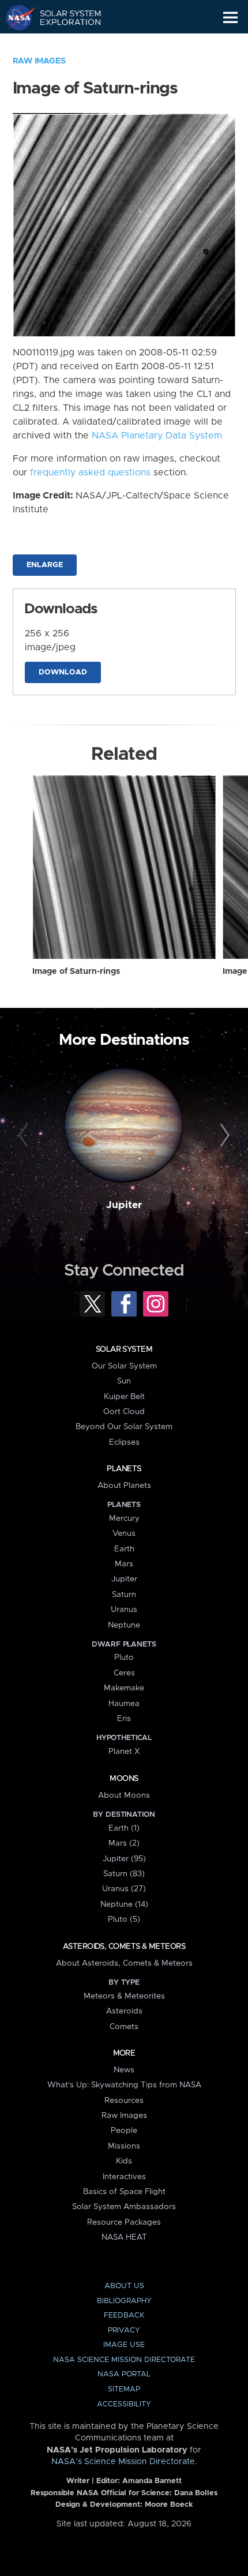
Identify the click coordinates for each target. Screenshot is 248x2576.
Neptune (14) (124, 1904)
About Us (124, 2286)
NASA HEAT (124, 2237)
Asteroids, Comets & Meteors (124, 1947)
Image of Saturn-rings (76, 972)
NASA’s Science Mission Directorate (123, 2462)
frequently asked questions (90, 473)
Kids (124, 2161)
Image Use (124, 2345)
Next (223, 1136)
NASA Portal (124, 2374)
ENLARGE (45, 565)
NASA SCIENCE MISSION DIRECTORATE (124, 2360)
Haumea (124, 1704)
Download (63, 672)
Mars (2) (124, 1843)
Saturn (124, 1595)
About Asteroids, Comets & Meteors (124, 1963)
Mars (124, 1564)
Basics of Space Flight (124, 2192)
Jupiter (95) (124, 1859)
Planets (124, 1469)
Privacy (124, 2331)
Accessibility (124, 2404)
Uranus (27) (124, 1889)
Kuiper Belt (124, 1397)
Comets (124, 2027)
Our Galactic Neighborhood (64, 44)
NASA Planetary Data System (157, 436)
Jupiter (124, 1205)
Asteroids (124, 2011)
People (124, 2131)
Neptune (124, 1625)
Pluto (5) (124, 1919)
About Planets (124, 1486)
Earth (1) (124, 1828)
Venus (124, 1533)
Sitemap (124, 2389)
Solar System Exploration (64, 17)
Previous (25, 1136)
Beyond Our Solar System (124, 1427)
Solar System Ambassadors (124, 2207)
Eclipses (124, 1442)
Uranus (124, 1610)
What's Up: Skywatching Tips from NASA (124, 2085)
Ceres (124, 1673)
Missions (124, 2146)
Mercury (124, 1518)
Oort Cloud (124, 1412)
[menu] (230, 18)
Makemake (124, 1688)
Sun (124, 1381)
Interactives (124, 2177)
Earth (124, 1549)
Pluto (124, 1658)
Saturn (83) (124, 1874)
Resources (124, 2101)
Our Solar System (124, 1366)
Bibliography (124, 2301)
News (124, 2070)
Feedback (124, 2316)
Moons (124, 1779)
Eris (124, 1719)
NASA (15, 17)
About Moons (124, 1795)
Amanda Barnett (152, 2481)
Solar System (124, 1349)
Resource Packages (124, 2222)
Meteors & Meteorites (124, 1996)
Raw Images (39, 61)
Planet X (124, 1752)
